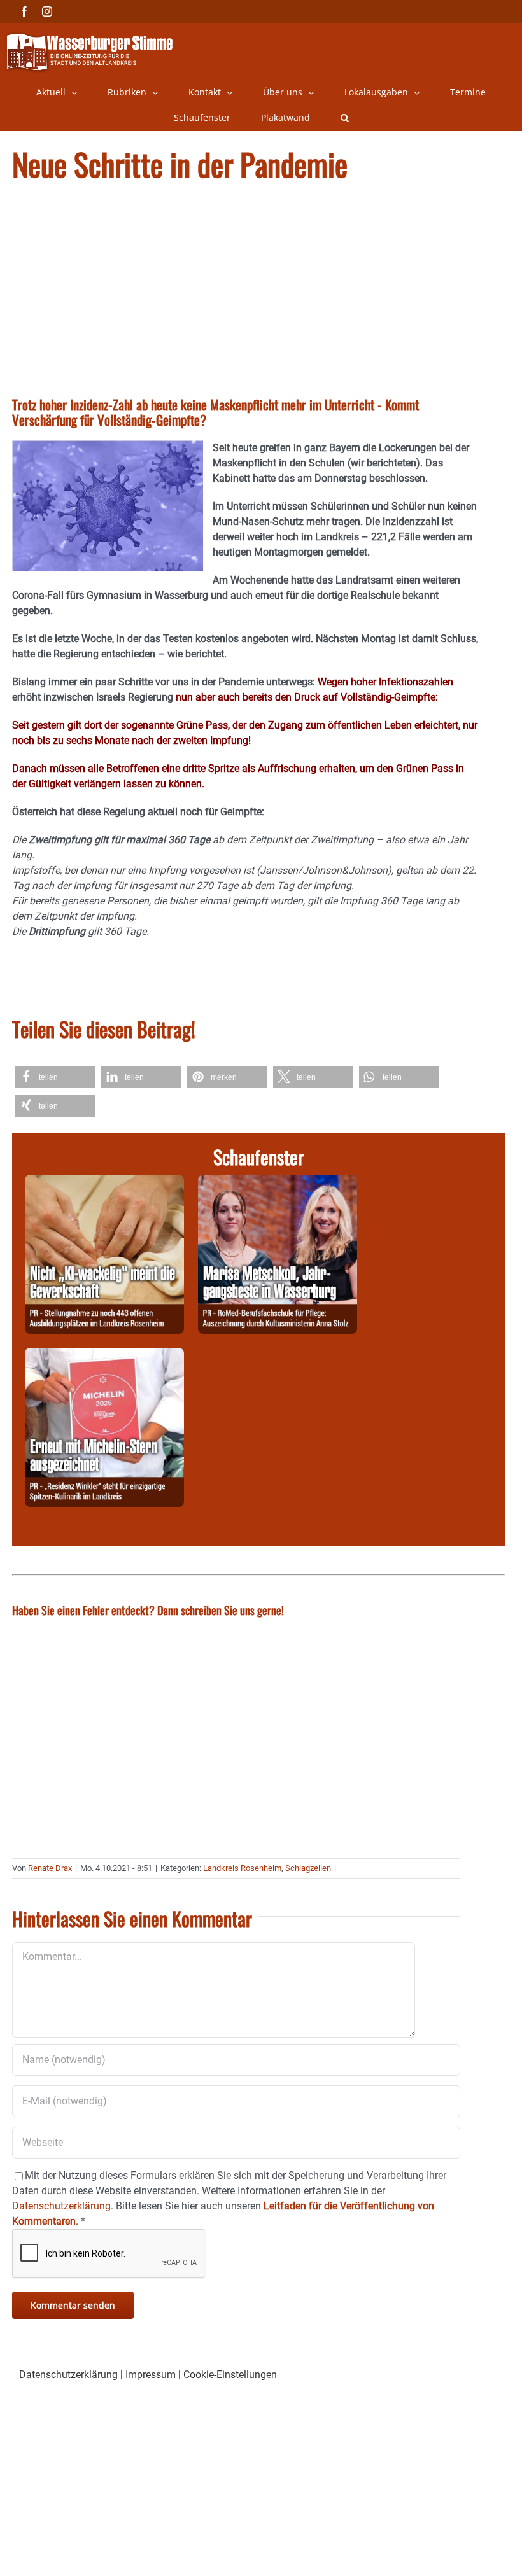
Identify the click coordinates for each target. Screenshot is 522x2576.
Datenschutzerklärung (68, 2375)
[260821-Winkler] (104, 1355)
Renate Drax (50, 1868)
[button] (345, 118)
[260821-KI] (104, 1182)
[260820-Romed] (278, 1182)
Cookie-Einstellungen (230, 2375)
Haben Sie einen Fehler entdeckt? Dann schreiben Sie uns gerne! (148, 1610)
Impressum (151, 2375)
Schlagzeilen (308, 1868)
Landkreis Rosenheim (242, 1868)
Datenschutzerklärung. (63, 2206)
